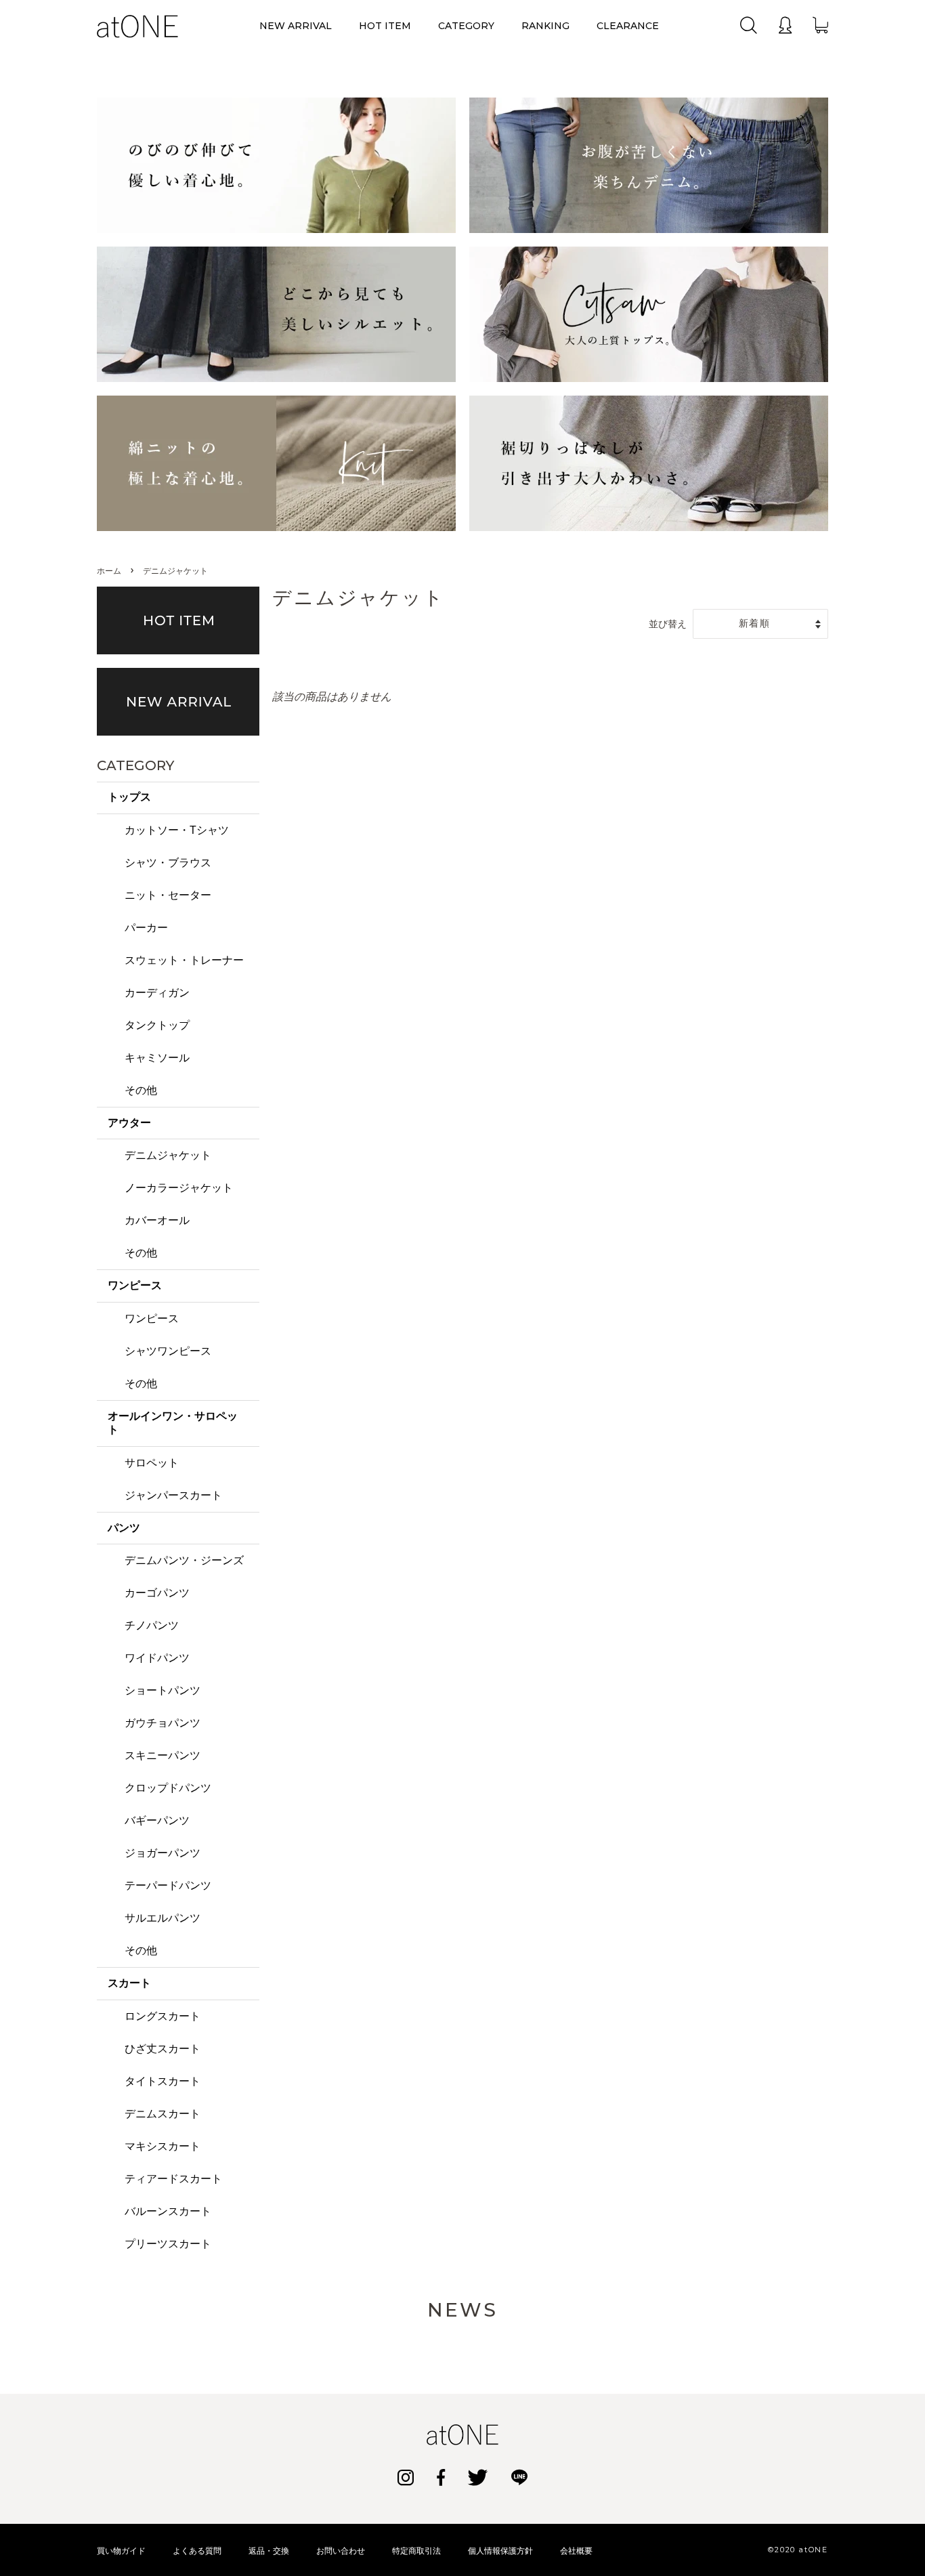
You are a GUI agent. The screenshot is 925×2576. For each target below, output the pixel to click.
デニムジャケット (168, 1155)
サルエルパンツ (163, 1918)
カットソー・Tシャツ (177, 830)
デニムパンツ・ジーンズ (184, 1560)
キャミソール (157, 1058)
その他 (141, 1090)
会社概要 (576, 2551)
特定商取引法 (416, 2551)
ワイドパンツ (157, 1658)
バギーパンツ (157, 1820)
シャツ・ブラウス (168, 863)
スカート (129, 1983)
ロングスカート (163, 2016)
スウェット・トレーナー (184, 960)
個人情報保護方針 (500, 2551)
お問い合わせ (341, 2551)
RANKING (545, 26)
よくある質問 (197, 2551)
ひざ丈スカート (163, 2049)
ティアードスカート (173, 2179)
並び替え (668, 624)
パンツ (124, 1528)
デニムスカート (163, 2114)
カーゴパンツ (157, 1593)
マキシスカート (163, 2146)
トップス (129, 797)
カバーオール (157, 1220)
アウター (129, 1123)
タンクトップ (157, 1025)
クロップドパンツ (168, 1788)
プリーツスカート (168, 2244)
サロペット (152, 1463)
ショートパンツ (163, 1690)
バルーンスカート (168, 2211)
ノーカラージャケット (179, 1188)
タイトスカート (163, 2081)
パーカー (146, 928)
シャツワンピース (168, 1351)
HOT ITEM (385, 26)
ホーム (109, 571)
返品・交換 (269, 2551)
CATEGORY (466, 26)
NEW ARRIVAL (296, 26)
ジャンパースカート (173, 1495)
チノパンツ (152, 1625)
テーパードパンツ (168, 1885)
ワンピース (135, 1285)
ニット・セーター (168, 895)
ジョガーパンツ (163, 1853)
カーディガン (157, 993)
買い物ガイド (121, 2551)
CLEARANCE (628, 26)
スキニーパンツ (163, 1755)
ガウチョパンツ (163, 1723)
